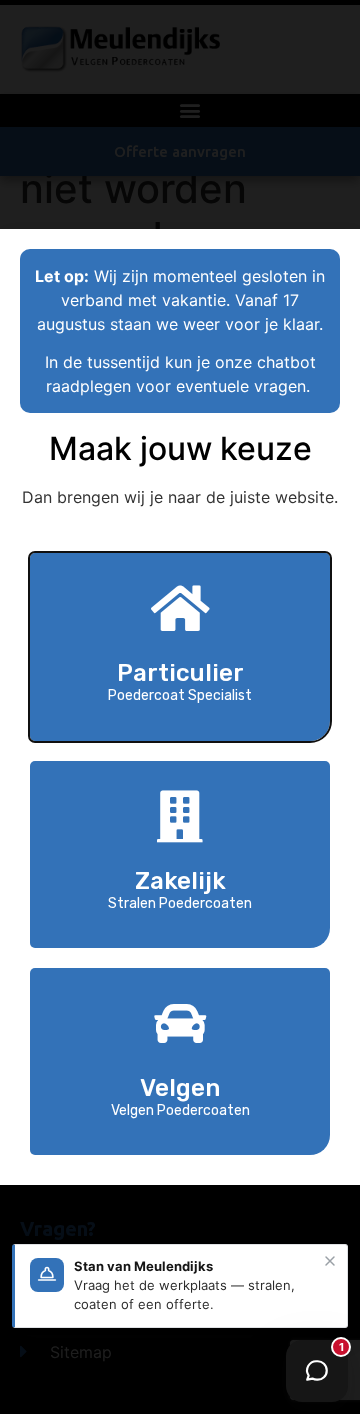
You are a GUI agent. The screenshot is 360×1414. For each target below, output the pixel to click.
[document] (180, 707)
